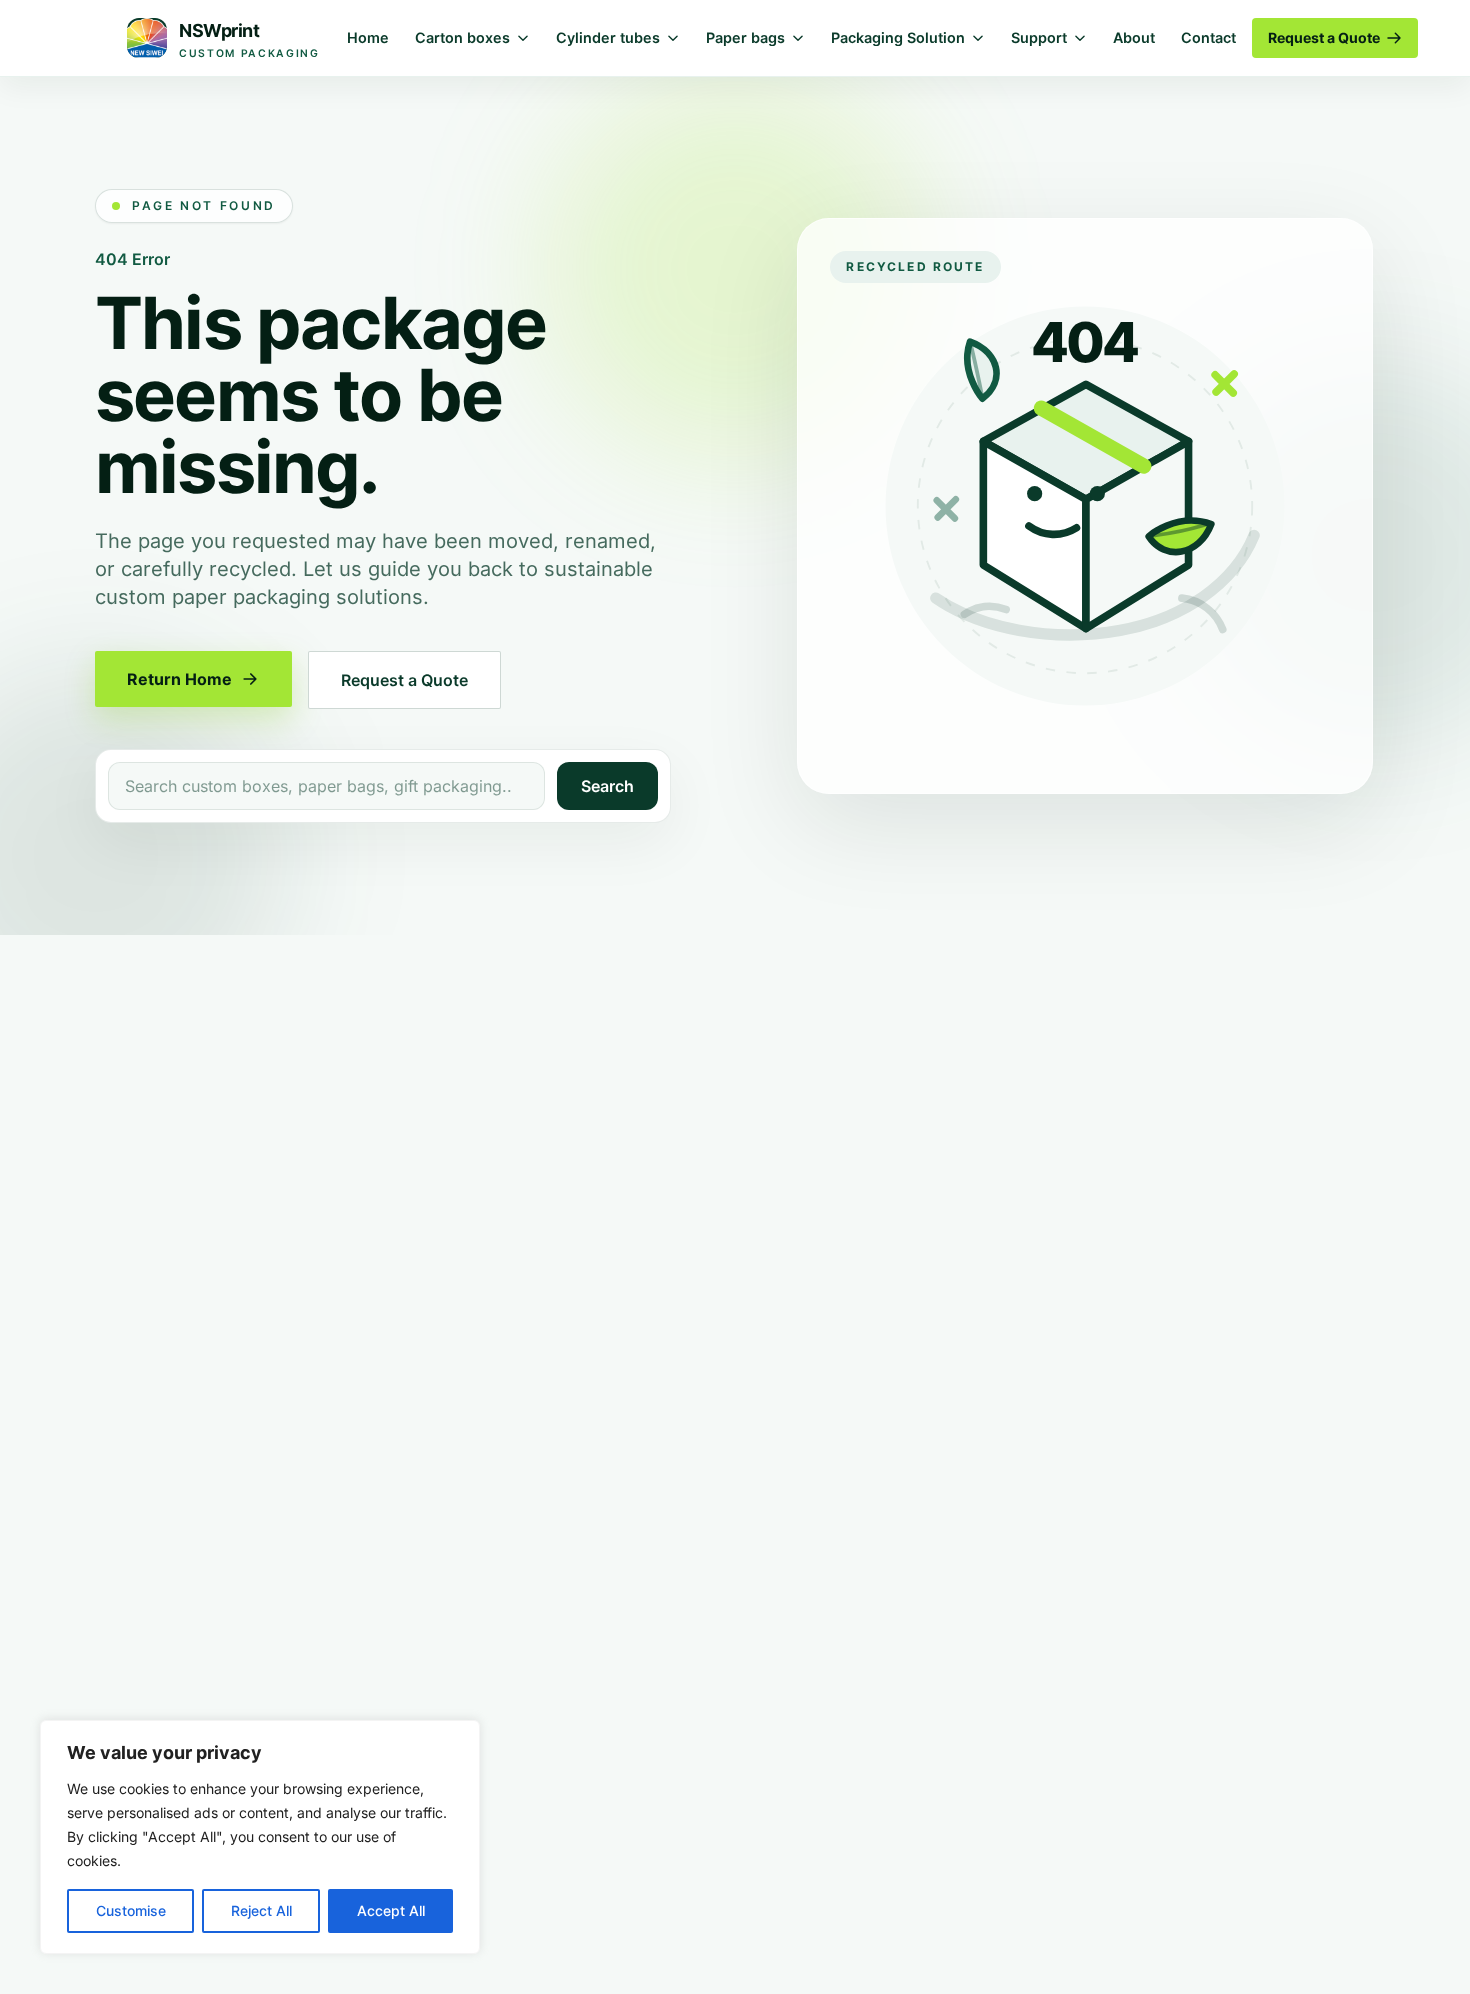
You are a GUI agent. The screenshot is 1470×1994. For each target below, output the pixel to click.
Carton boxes (462, 37)
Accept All (391, 1910)
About (1134, 37)
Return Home (179, 679)
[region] (260, 1837)
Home (368, 37)
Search (607, 786)
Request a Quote (1324, 37)
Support (1039, 37)
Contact (1208, 37)
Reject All (261, 1910)
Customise (131, 1910)
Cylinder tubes (608, 37)
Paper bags (745, 37)
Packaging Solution (898, 37)
